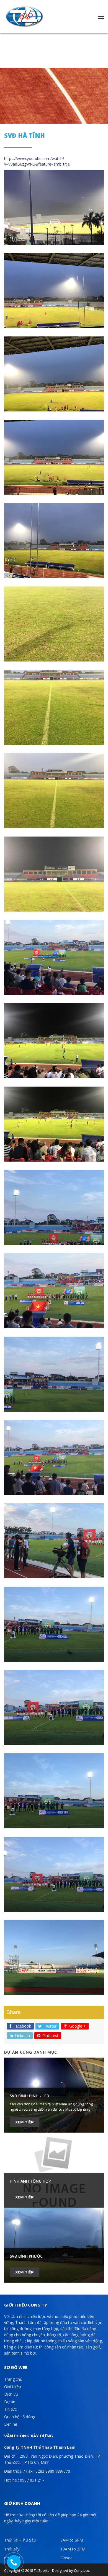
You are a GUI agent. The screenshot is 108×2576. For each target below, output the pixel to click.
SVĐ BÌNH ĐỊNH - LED (29, 2096)
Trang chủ (13, 2379)
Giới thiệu (13, 2387)
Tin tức (10, 2409)
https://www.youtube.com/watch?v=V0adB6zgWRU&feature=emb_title (37, 161)
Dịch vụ (11, 2394)
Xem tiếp (25, 2122)
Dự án (10, 2402)
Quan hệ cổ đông (20, 2417)
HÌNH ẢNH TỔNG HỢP (30, 2181)
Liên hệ (11, 2424)
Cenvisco (82, 2570)
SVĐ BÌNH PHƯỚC (26, 2256)
